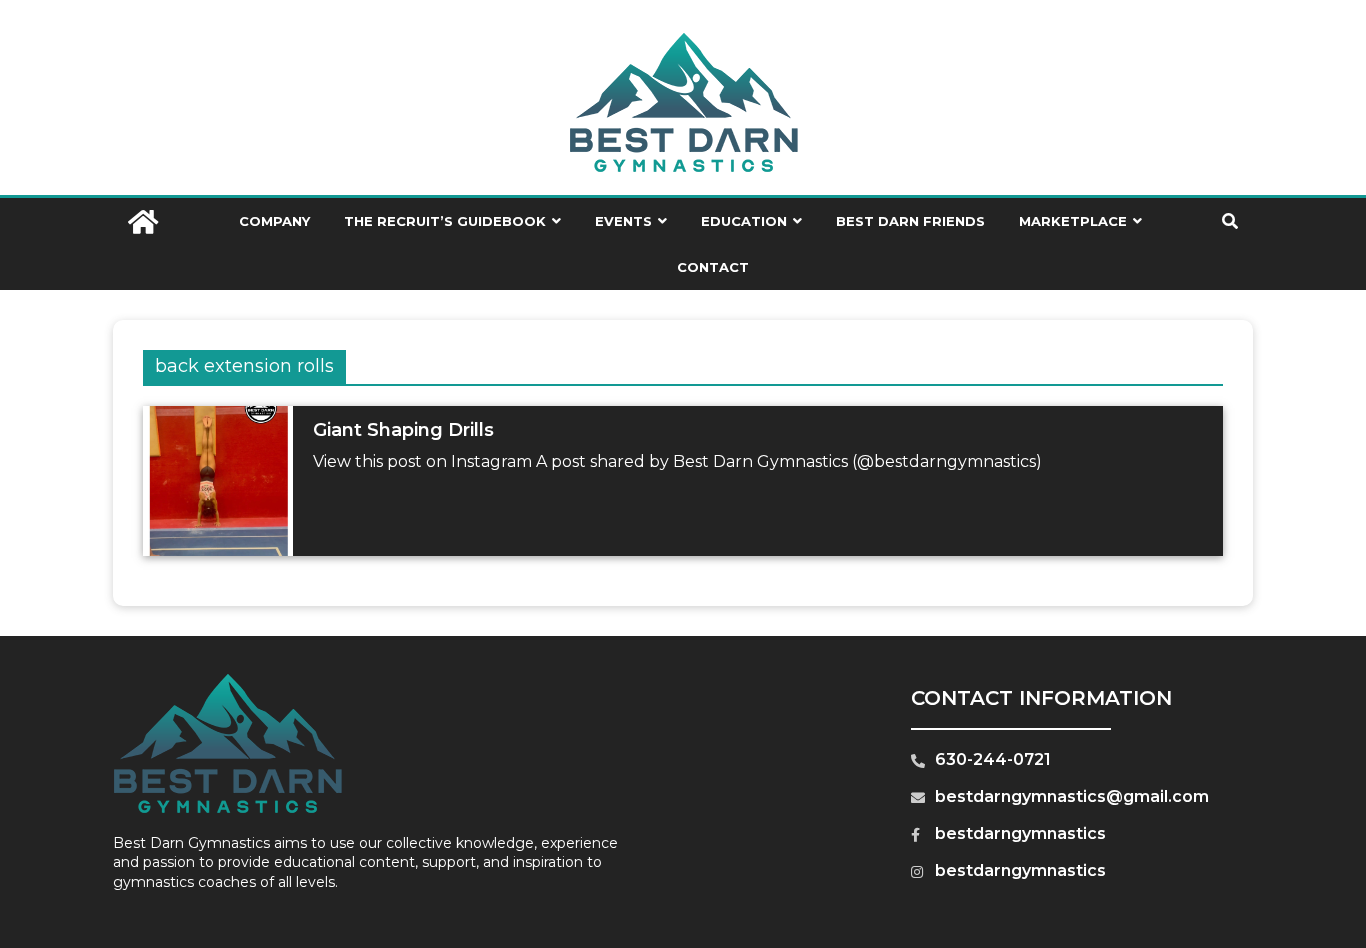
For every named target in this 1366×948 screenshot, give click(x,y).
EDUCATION (744, 221)
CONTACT (713, 267)
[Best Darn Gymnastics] (143, 224)
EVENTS (623, 221)
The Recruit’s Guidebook (445, 221)
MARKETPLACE (1073, 221)
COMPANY (274, 221)
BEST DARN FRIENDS (910, 221)
